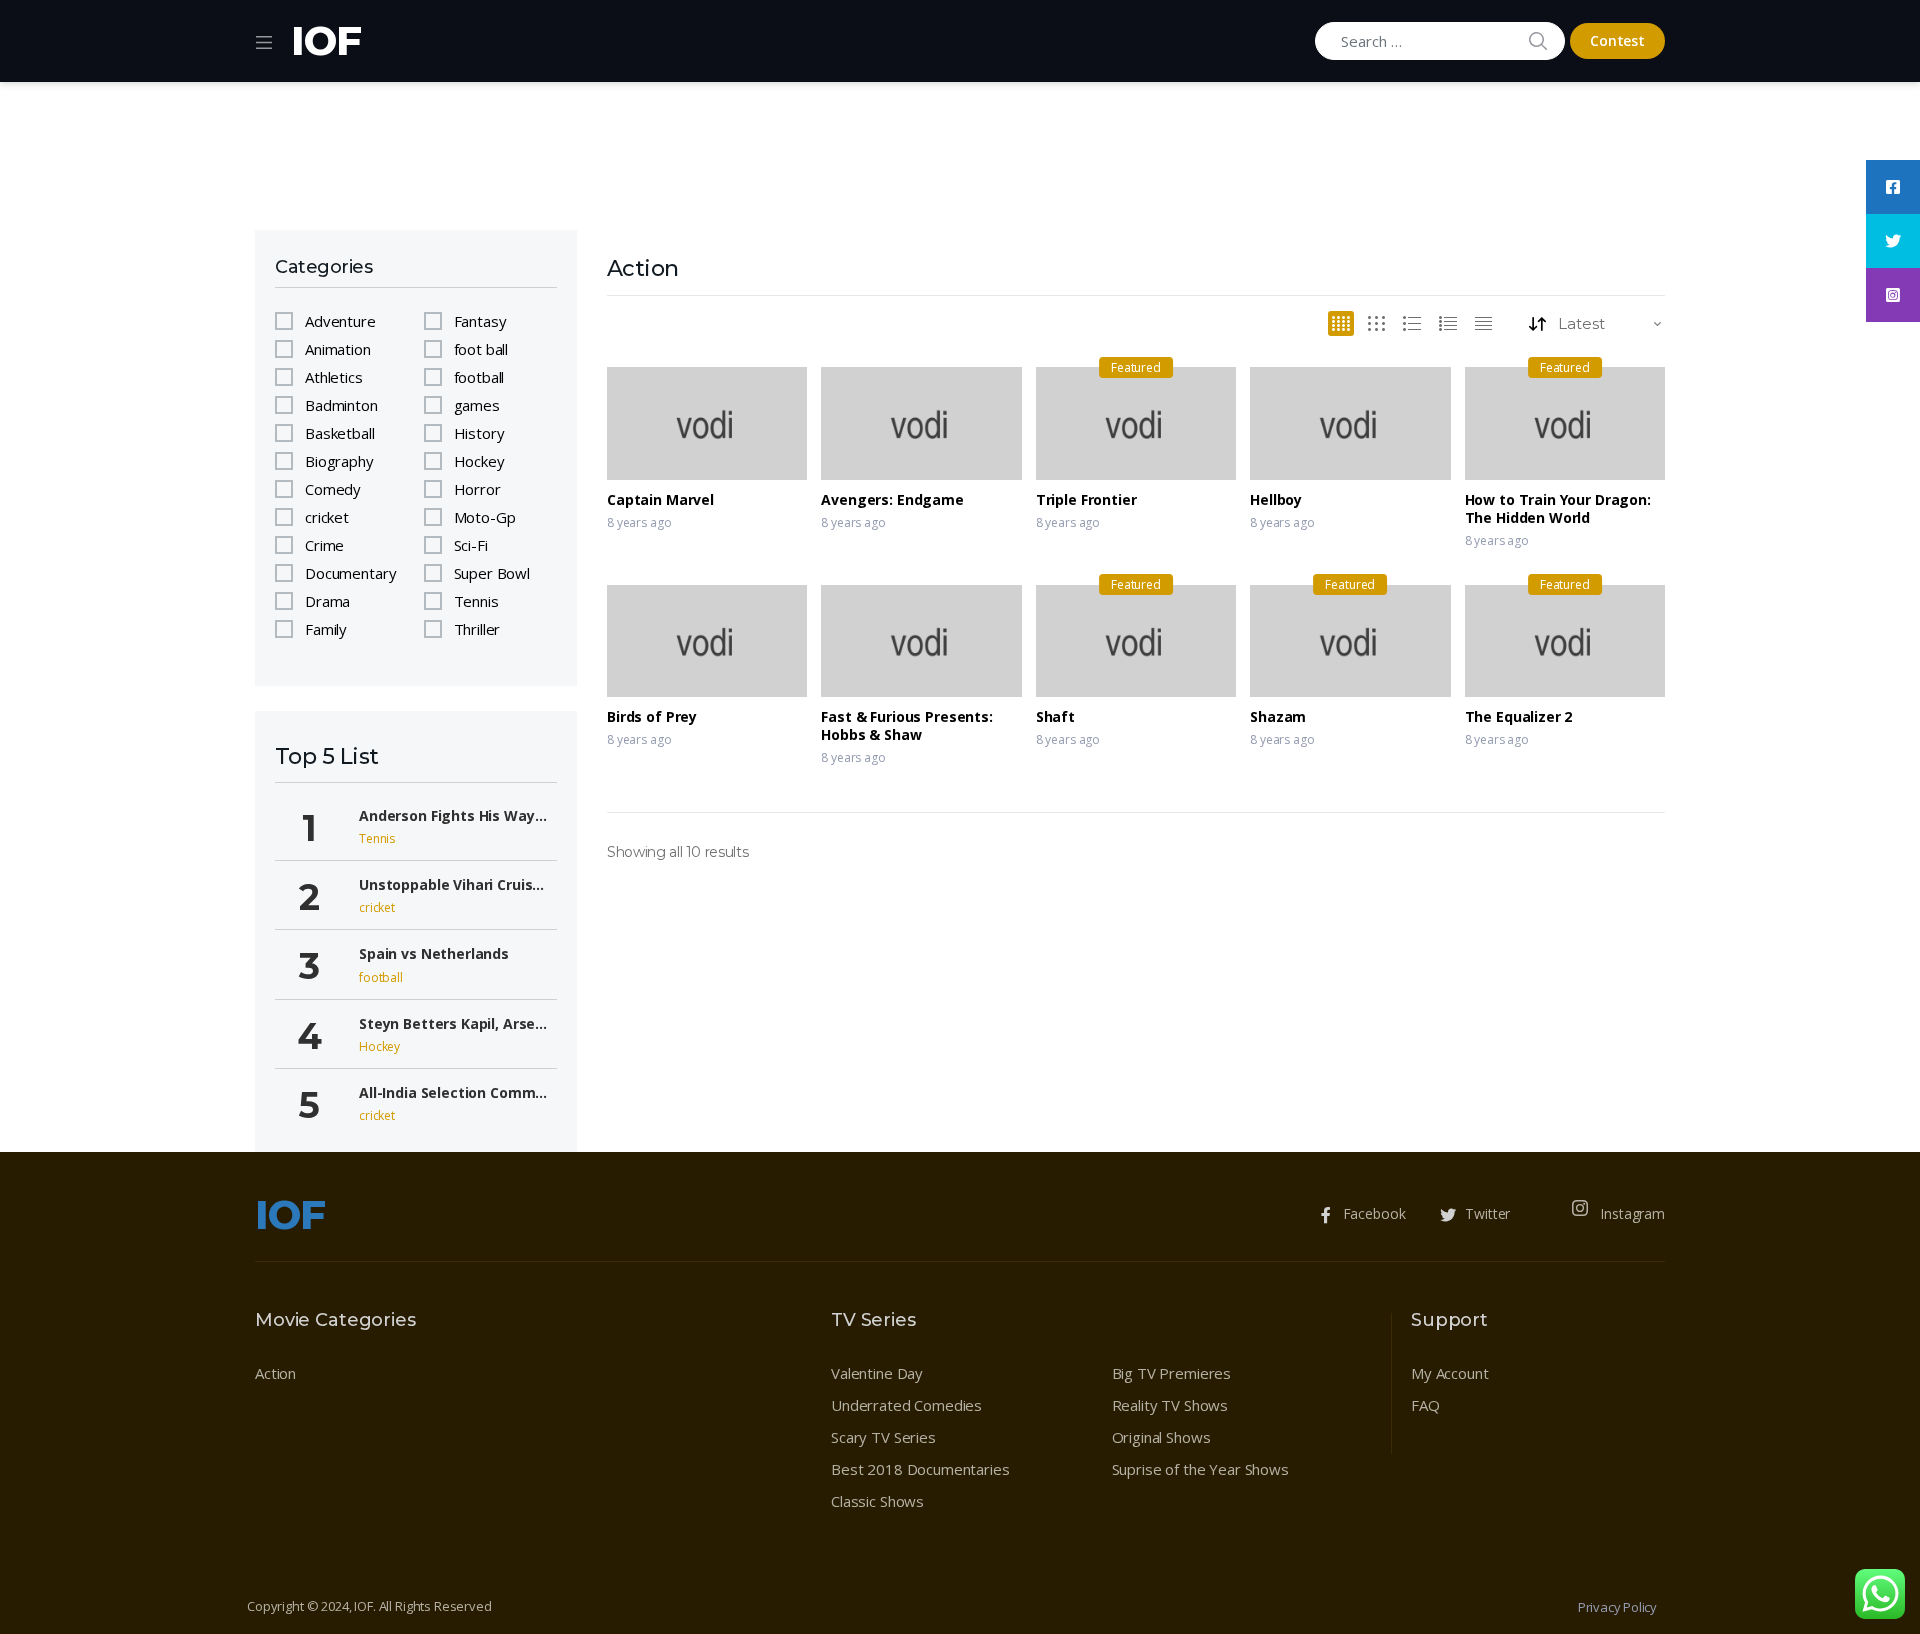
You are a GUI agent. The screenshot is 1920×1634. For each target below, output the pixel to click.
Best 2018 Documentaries (920, 1469)
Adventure (340, 321)
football (479, 377)
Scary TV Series (883, 1437)
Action (275, 1373)
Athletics (334, 377)
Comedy (333, 489)
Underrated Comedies (906, 1405)
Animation (338, 349)
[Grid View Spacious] (1376, 323)
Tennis (476, 601)
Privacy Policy (1617, 1607)
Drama (327, 601)
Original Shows (1161, 1437)
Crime (324, 545)
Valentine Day (877, 1373)
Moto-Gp (485, 517)
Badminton (341, 405)
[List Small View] (1483, 323)
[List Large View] (1412, 323)
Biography (339, 461)
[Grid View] (1341, 323)
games (477, 405)
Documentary (350, 573)
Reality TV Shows (1170, 1405)
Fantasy (480, 321)
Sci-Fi (471, 545)
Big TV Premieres (1172, 1373)
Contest (1617, 40)
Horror (477, 489)
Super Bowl (492, 573)
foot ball (481, 349)
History (479, 433)
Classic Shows (877, 1501)
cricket (327, 517)
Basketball (340, 433)
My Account (1450, 1373)
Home (274, 203)
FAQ (1425, 1405)
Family (326, 629)
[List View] (1448, 323)
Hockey (479, 461)
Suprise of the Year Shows (1200, 1469)
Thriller (477, 629)
